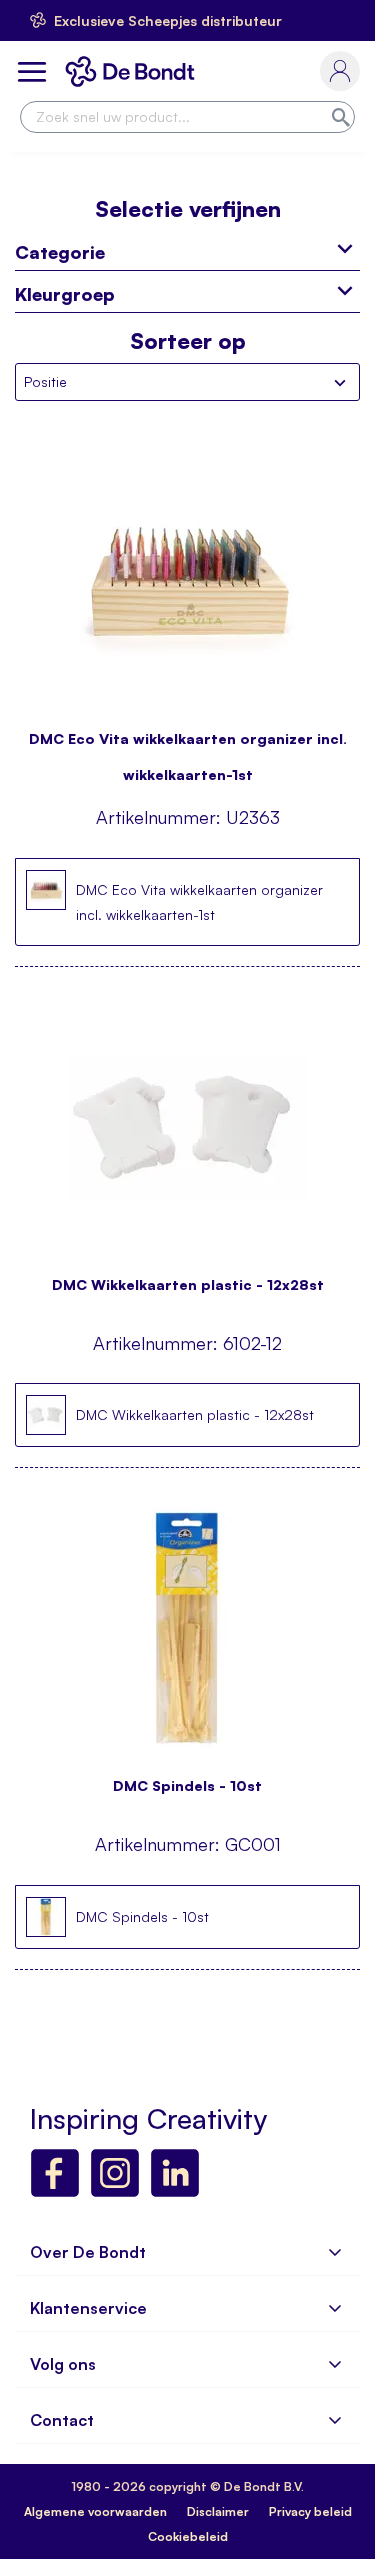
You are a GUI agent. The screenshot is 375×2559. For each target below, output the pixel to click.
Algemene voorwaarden (95, 2511)
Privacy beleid (310, 2511)
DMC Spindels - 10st (187, 1785)
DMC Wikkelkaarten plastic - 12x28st (188, 1284)
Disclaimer (218, 2511)
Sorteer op (188, 341)
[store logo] (134, 71)
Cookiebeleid (188, 2536)
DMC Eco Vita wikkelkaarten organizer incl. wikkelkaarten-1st (188, 747)
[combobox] (187, 117)
